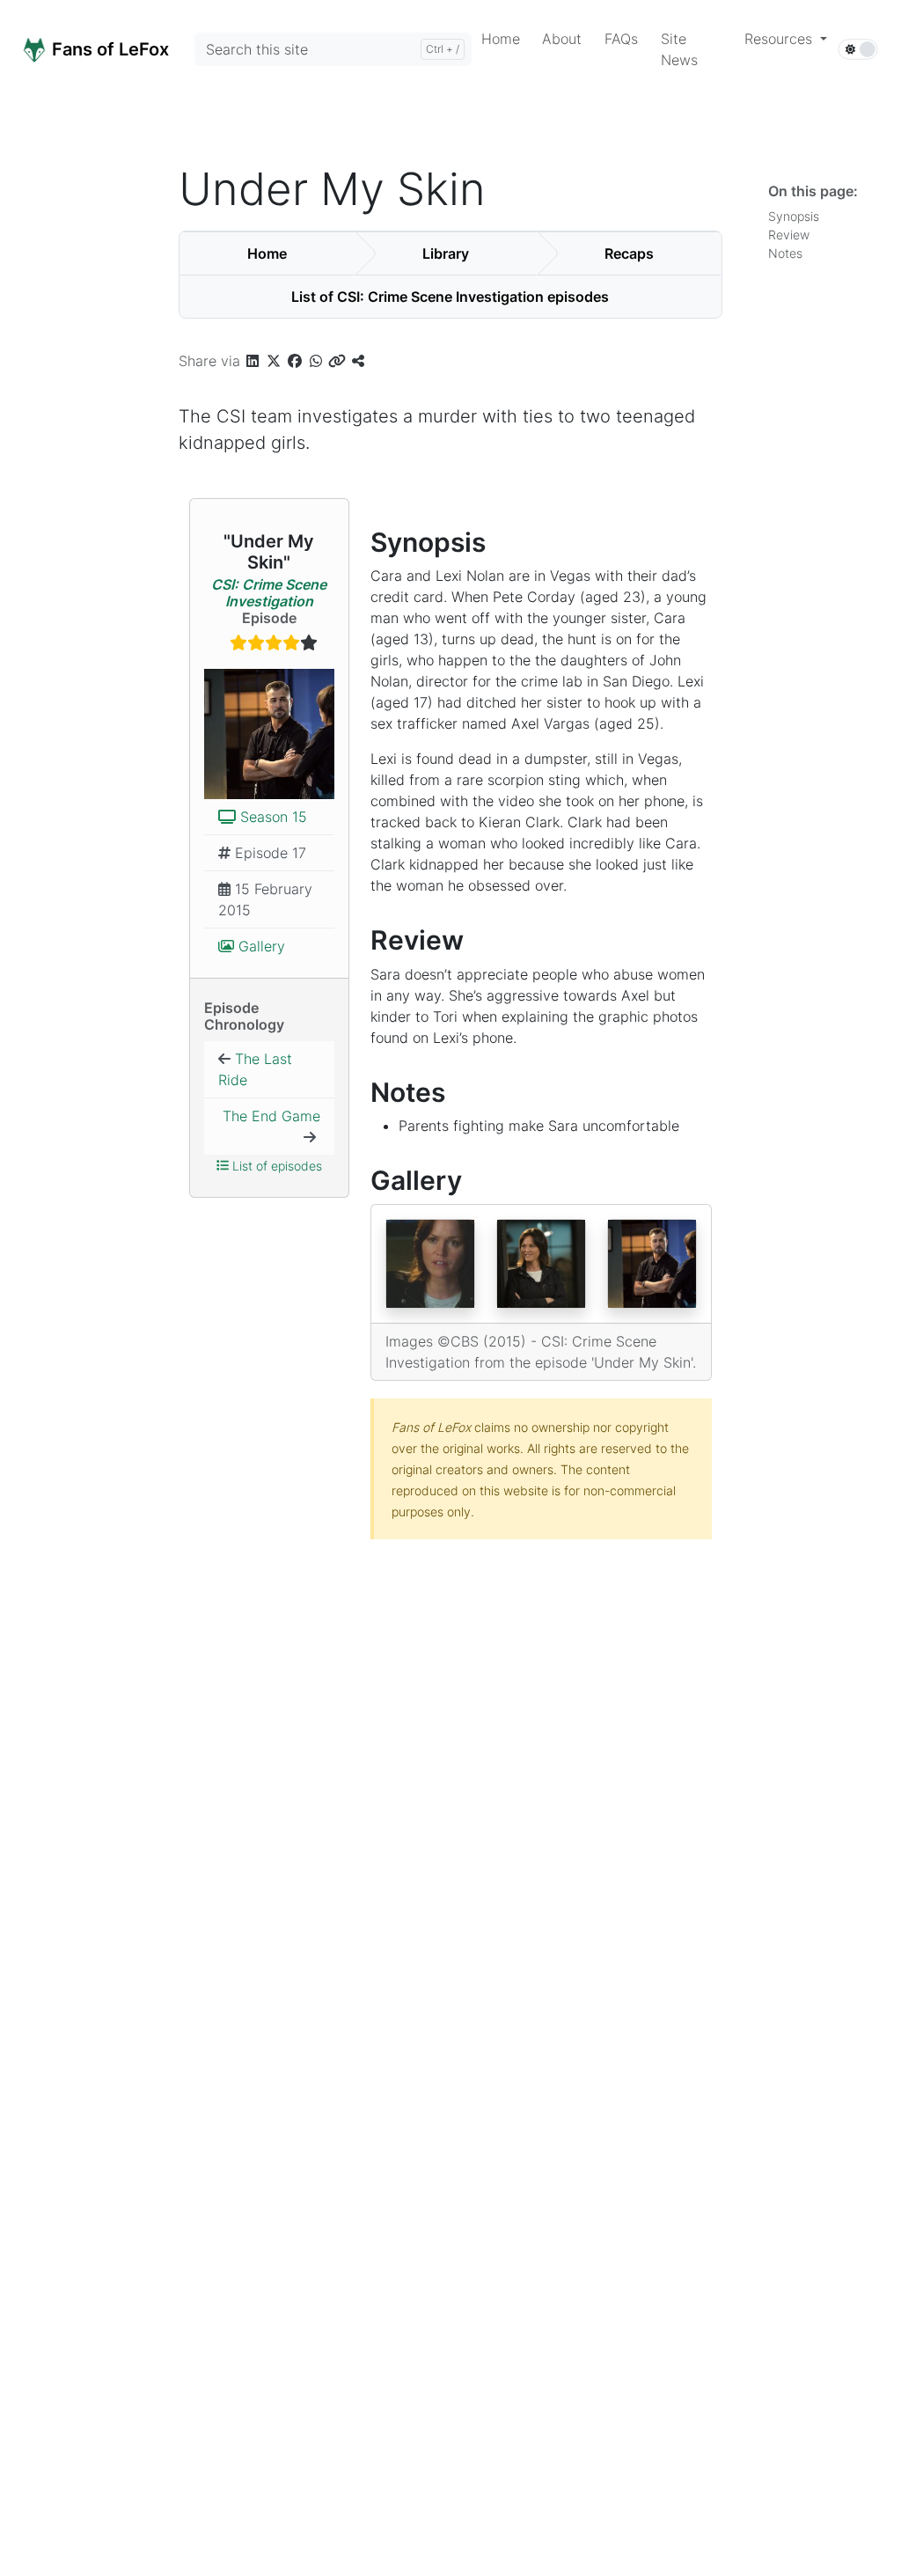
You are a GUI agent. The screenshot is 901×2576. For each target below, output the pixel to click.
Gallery (260, 946)
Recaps (629, 253)
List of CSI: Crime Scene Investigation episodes (450, 297)
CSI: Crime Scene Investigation (269, 593)
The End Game (271, 1116)
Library (446, 253)
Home (267, 253)
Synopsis (797, 216)
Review (792, 235)
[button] (786, 39)
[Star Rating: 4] (269, 644)
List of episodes (275, 1166)
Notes (789, 253)
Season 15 (271, 817)
